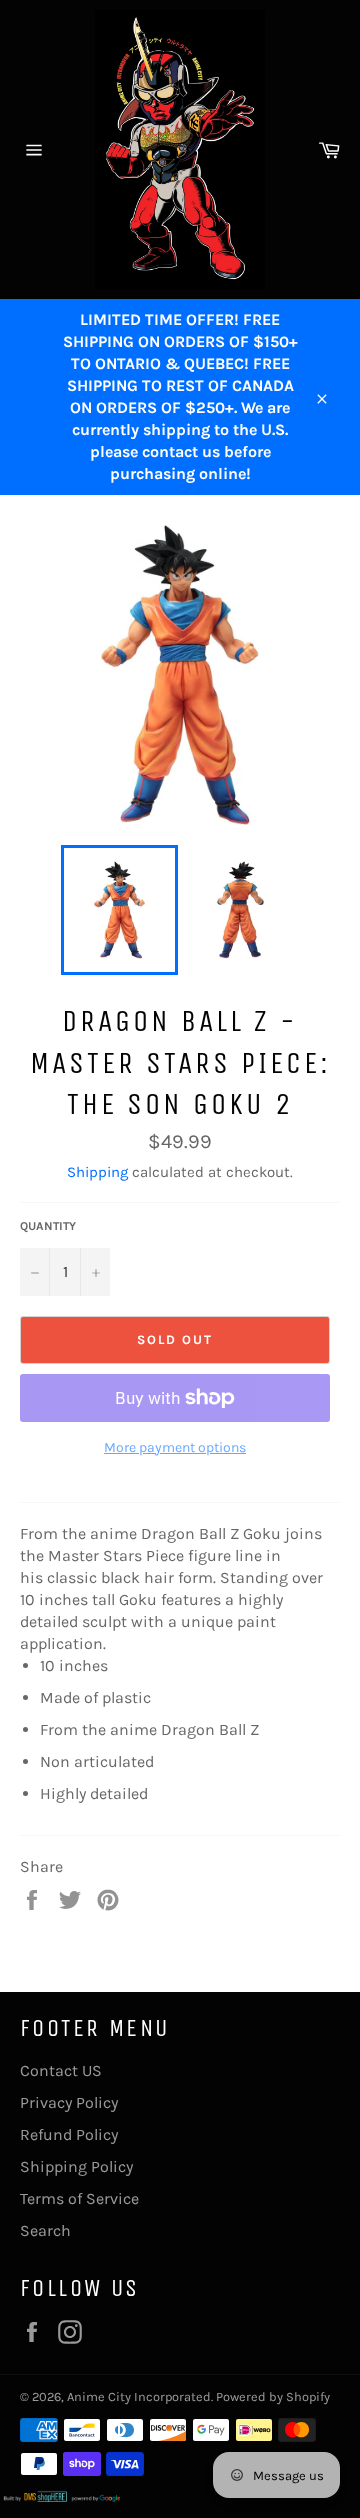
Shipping (97, 1172)
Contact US (61, 2070)
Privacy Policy (69, 2102)
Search (45, 2230)
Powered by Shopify (273, 2396)
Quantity (48, 1226)
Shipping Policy (76, 2166)
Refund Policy (69, 2134)
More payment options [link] (175, 1447)
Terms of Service (79, 2198)
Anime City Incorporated (139, 2396)
